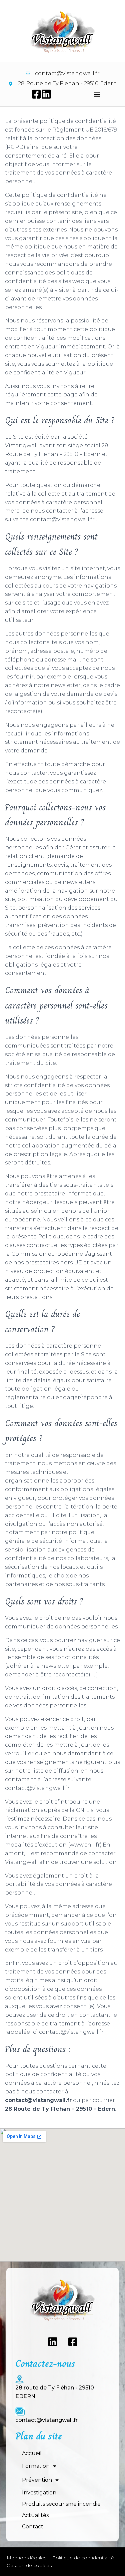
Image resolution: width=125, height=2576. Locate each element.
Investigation (39, 2493)
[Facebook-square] (36, 94)
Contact (33, 2527)
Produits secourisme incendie (61, 2504)
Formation (36, 2466)
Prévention (37, 2480)
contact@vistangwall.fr (46, 2420)
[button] (97, 94)
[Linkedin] (46, 94)
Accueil (32, 2453)
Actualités (35, 2515)
